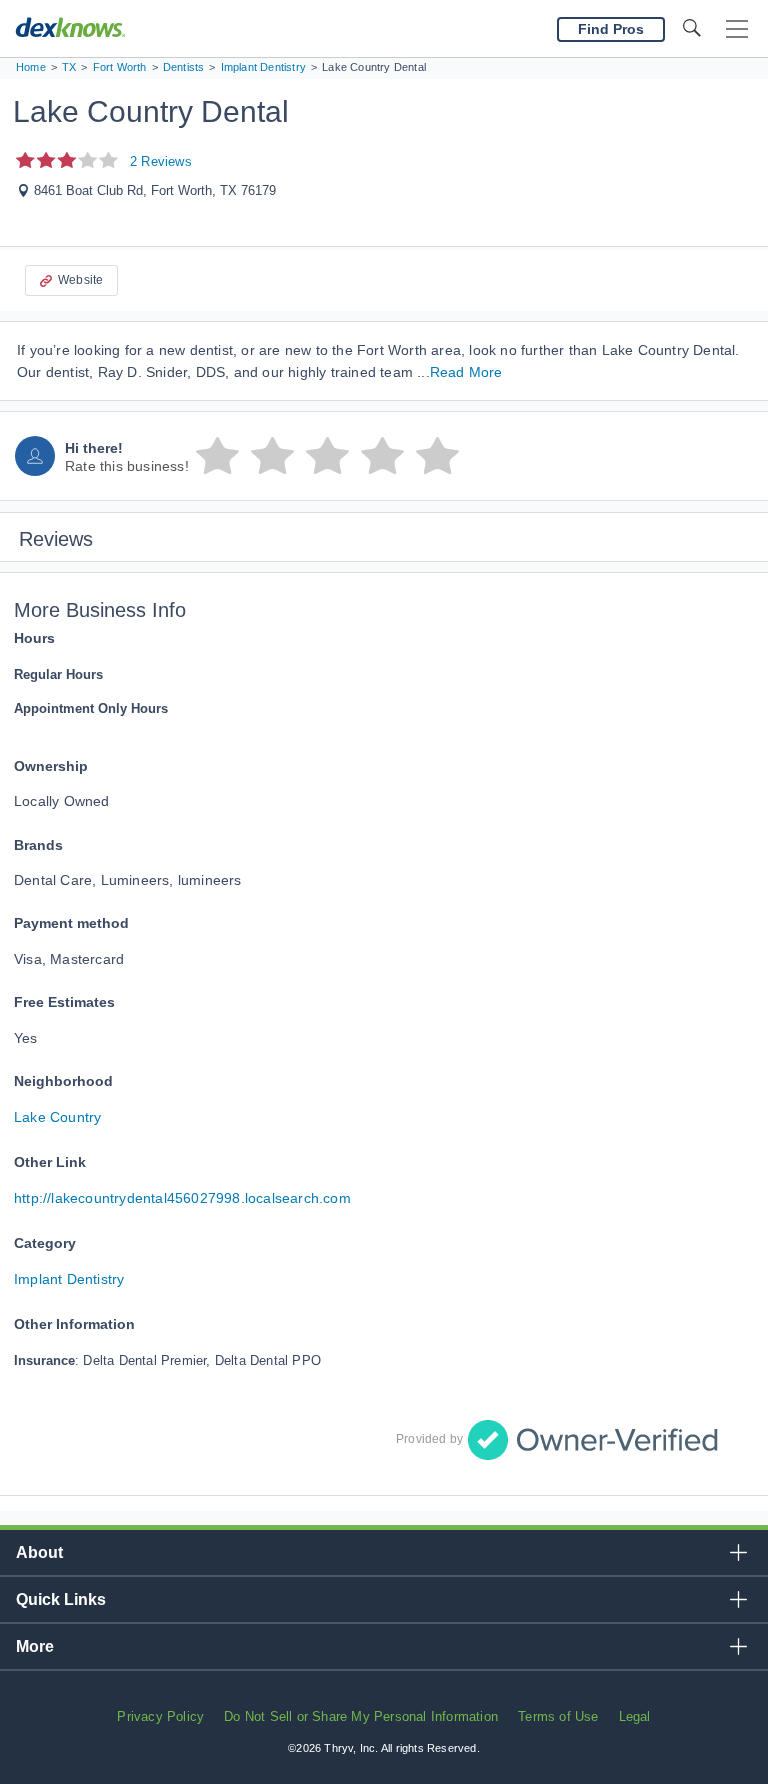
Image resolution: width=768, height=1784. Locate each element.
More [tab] (35, 1646)
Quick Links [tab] (61, 1599)
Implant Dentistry (69, 1279)
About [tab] (39, 1552)
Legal (635, 1716)
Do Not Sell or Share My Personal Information (361, 1716)
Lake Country (57, 1117)
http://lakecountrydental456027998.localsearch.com (182, 1198)
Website (80, 280)
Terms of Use (558, 1716)
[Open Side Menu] (737, 29)
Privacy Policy (160, 1716)
